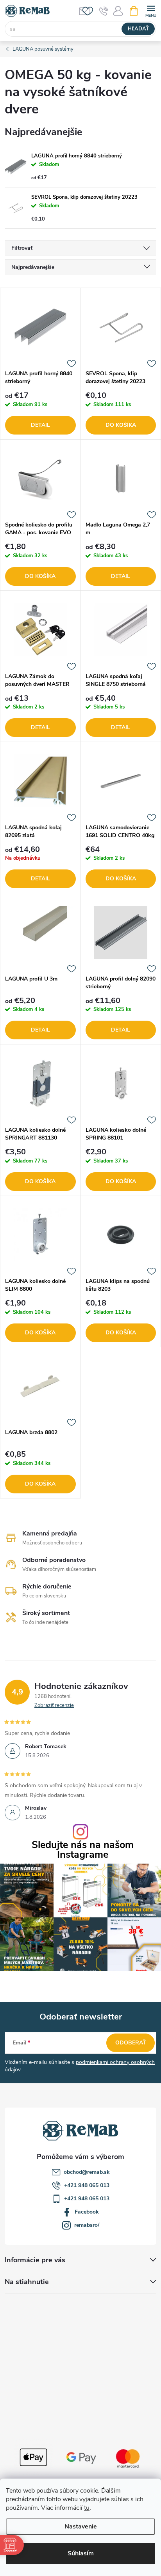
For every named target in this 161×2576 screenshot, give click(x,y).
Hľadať (138, 29)
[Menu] (151, 10)
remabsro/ (87, 2225)
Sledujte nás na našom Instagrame (83, 1850)
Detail (40, 425)
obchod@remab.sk (87, 2172)
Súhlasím (81, 2553)
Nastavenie (81, 2527)
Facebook (87, 2212)
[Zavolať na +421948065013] (104, 11)
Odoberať (131, 2043)
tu (87, 2508)
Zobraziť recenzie (54, 1705)
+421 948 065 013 (87, 2185)
